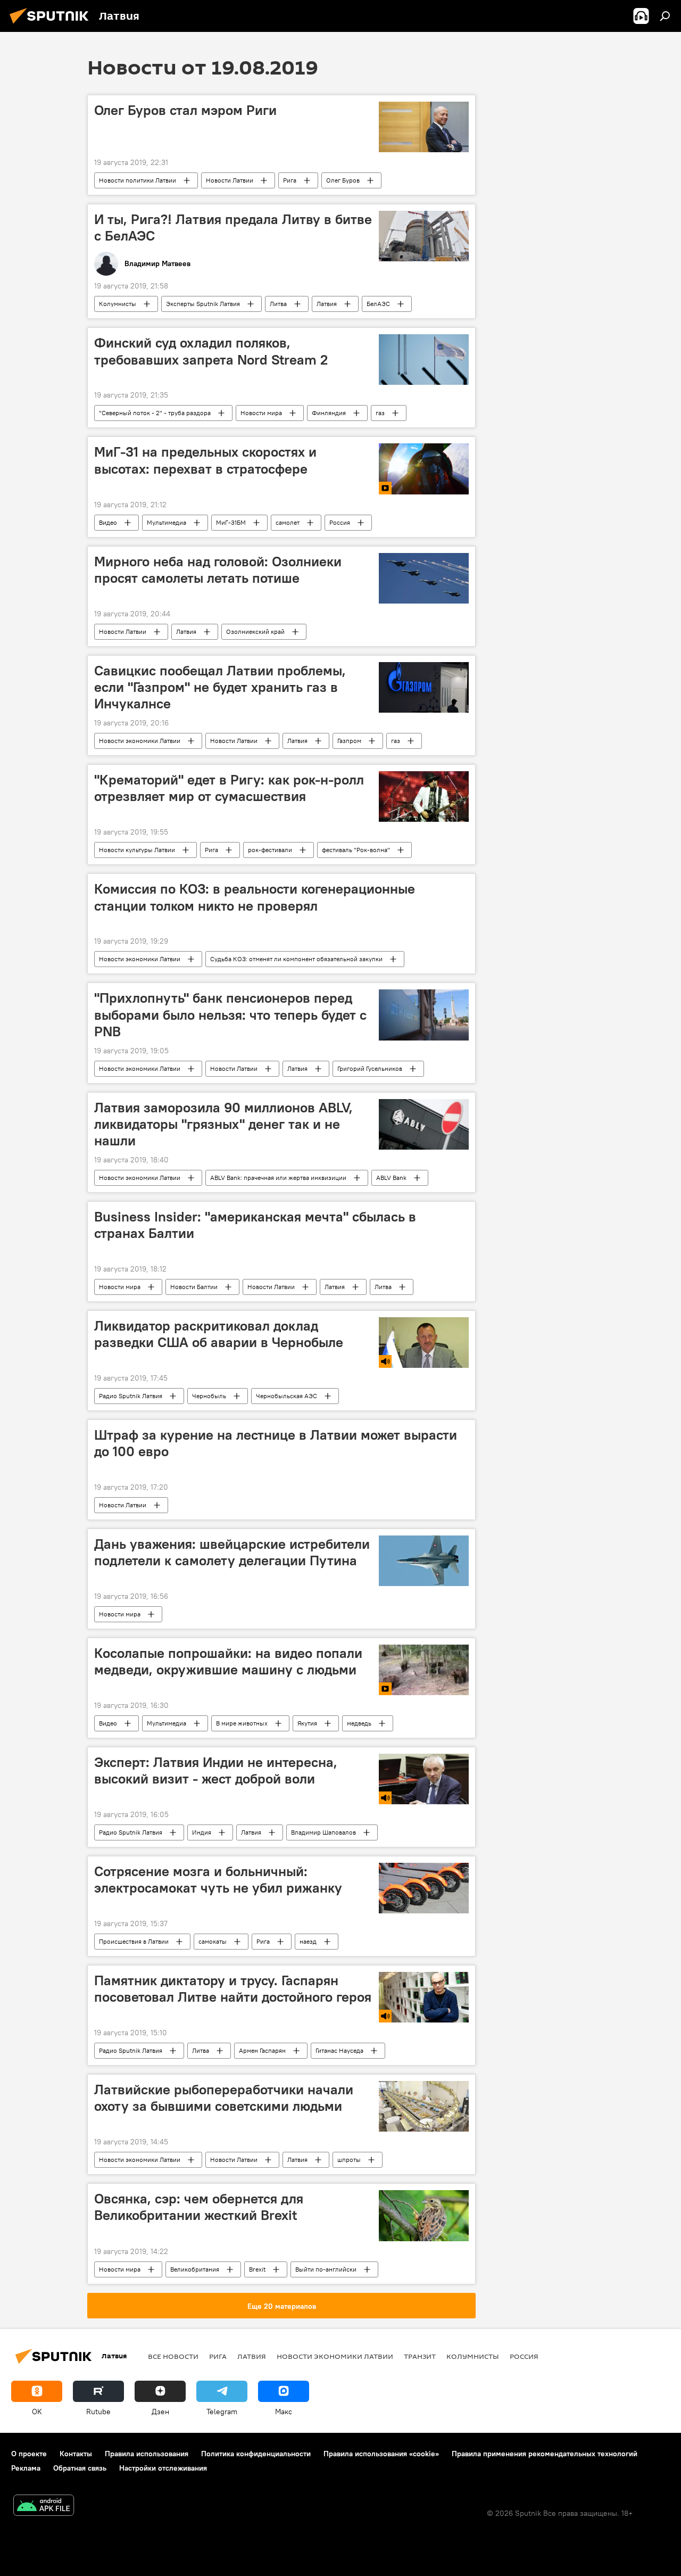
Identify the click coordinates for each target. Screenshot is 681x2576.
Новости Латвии (230, 180)
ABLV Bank (391, 1178)
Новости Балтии (194, 1287)
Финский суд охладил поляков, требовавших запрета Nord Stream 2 (211, 351)
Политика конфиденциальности (256, 2454)
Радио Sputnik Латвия (131, 1396)
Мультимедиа (167, 522)
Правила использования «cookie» (381, 2454)
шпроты (349, 2160)
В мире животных (242, 1723)
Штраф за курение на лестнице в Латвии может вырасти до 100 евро (276, 1443)
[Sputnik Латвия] (52, 25)
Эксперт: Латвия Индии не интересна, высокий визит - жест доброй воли (216, 1770)
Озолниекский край (255, 631)
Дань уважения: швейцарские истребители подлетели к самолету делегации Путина (232, 1552)
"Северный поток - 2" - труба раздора (155, 413)
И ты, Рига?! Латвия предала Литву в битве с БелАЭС (233, 228)
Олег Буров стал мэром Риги (185, 110)
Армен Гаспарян (262, 2050)
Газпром (349, 741)
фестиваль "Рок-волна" (356, 850)
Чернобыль (209, 1396)
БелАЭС (378, 304)
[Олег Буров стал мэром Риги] (424, 127)
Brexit (257, 2269)
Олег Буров (343, 180)
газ (380, 413)
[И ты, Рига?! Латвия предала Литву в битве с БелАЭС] (424, 236)
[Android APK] (44, 2507)
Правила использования (147, 2454)
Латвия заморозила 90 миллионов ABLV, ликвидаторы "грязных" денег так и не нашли (223, 1124)
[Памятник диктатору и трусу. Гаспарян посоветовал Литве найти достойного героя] (424, 1997)
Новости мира (261, 413)
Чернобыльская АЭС (286, 1396)
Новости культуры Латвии (137, 850)
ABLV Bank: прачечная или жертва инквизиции (278, 1178)
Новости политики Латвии (138, 180)
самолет (288, 522)
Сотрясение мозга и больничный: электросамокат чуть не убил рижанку (218, 1880)
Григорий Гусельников (370, 1068)
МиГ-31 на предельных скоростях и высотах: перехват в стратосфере (205, 460)
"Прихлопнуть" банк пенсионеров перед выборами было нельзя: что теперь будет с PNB (230, 1014)
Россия (340, 522)
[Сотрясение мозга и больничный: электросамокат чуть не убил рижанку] (424, 1888)
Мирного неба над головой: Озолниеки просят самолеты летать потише (218, 570)
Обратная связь (80, 2468)
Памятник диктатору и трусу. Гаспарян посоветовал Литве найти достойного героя (233, 1989)
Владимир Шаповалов (323, 1832)
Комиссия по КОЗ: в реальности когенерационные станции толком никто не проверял (255, 897)
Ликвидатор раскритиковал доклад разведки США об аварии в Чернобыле (219, 1334)
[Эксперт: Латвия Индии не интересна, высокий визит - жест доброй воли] (424, 1779)
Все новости (173, 2356)
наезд (308, 1941)
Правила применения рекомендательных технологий (545, 2454)
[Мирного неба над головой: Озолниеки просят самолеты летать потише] (424, 578)
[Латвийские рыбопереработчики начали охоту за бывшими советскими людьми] (424, 2106)
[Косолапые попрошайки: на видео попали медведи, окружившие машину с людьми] (424, 1670)
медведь (359, 1723)
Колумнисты (118, 304)
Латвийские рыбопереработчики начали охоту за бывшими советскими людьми (224, 2098)
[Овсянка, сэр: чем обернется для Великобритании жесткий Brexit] (424, 2215)
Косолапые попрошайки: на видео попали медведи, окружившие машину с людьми (228, 1661)
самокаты (213, 1941)
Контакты (76, 2454)
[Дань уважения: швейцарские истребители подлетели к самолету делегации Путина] (424, 1561)
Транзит (420, 2356)
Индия (202, 1832)
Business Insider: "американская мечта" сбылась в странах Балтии (255, 1225)
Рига (290, 180)
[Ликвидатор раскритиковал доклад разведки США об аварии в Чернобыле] (424, 1343)
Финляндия (329, 413)
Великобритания (195, 2269)
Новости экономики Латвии (140, 741)
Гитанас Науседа (339, 2050)
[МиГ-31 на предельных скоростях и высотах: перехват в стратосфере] (424, 469)
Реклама (26, 2468)
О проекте (29, 2454)
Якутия (307, 1723)
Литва (278, 304)
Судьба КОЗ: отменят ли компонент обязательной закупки (296, 959)
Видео (108, 522)
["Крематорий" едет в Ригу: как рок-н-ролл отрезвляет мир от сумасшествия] (424, 796)
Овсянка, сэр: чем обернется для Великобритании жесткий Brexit (199, 2207)
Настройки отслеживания (163, 2468)
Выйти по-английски (326, 2269)
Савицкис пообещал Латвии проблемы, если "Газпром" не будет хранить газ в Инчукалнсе (220, 687)
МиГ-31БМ (231, 522)
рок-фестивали (270, 850)
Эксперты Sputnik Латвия (203, 304)
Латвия (327, 304)
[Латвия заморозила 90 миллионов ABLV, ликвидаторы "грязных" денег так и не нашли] (424, 1124)
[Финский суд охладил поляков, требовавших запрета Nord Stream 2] (424, 360)
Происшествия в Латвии (134, 1941)
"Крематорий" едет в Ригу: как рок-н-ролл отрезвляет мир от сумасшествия (229, 788)
